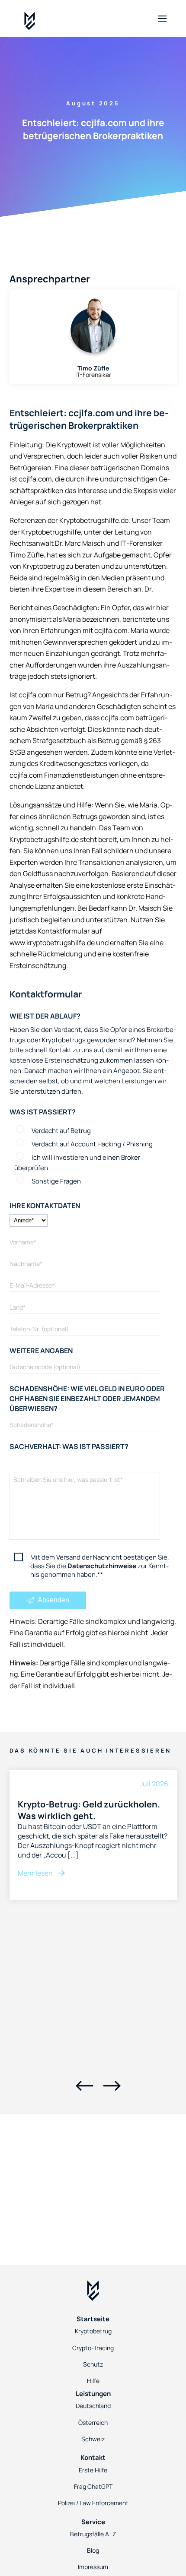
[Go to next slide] (112, 2086)
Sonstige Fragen (56, 1181)
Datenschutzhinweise (102, 1566)
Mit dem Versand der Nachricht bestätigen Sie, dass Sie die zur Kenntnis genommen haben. (100, 1566)
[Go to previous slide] (84, 2086)
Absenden (53, 1600)
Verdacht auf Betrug (61, 1130)
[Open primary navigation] (162, 19)
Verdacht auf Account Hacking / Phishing (92, 1144)
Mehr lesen (36, 1873)
